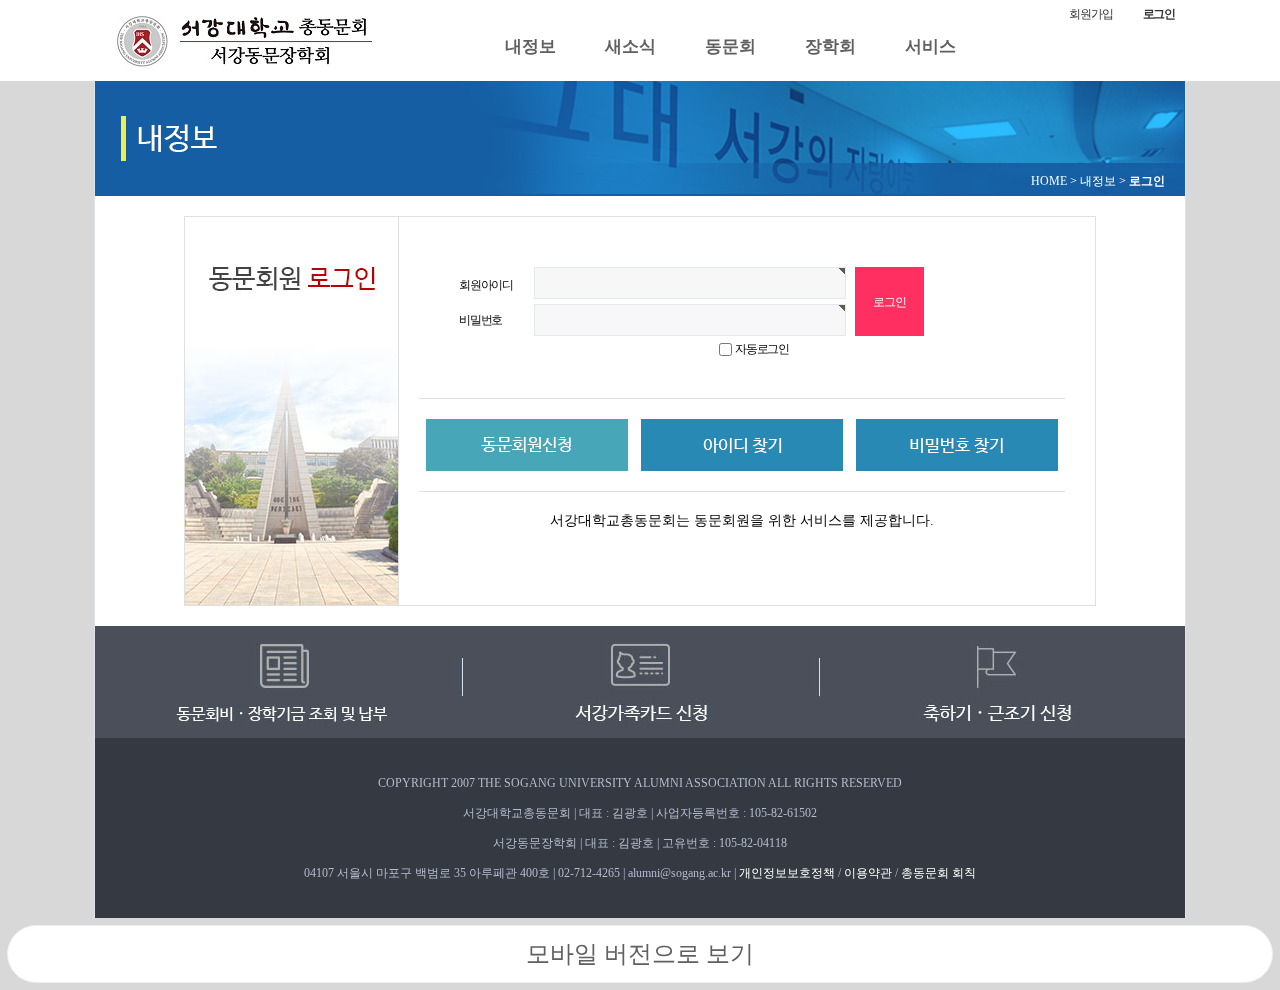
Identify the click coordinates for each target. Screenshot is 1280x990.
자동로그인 (762, 349)
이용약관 (868, 873)
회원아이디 (486, 285)
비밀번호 (480, 320)
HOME (1049, 181)
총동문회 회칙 (938, 873)
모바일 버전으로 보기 (640, 954)
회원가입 (1090, 14)
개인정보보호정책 (787, 873)
